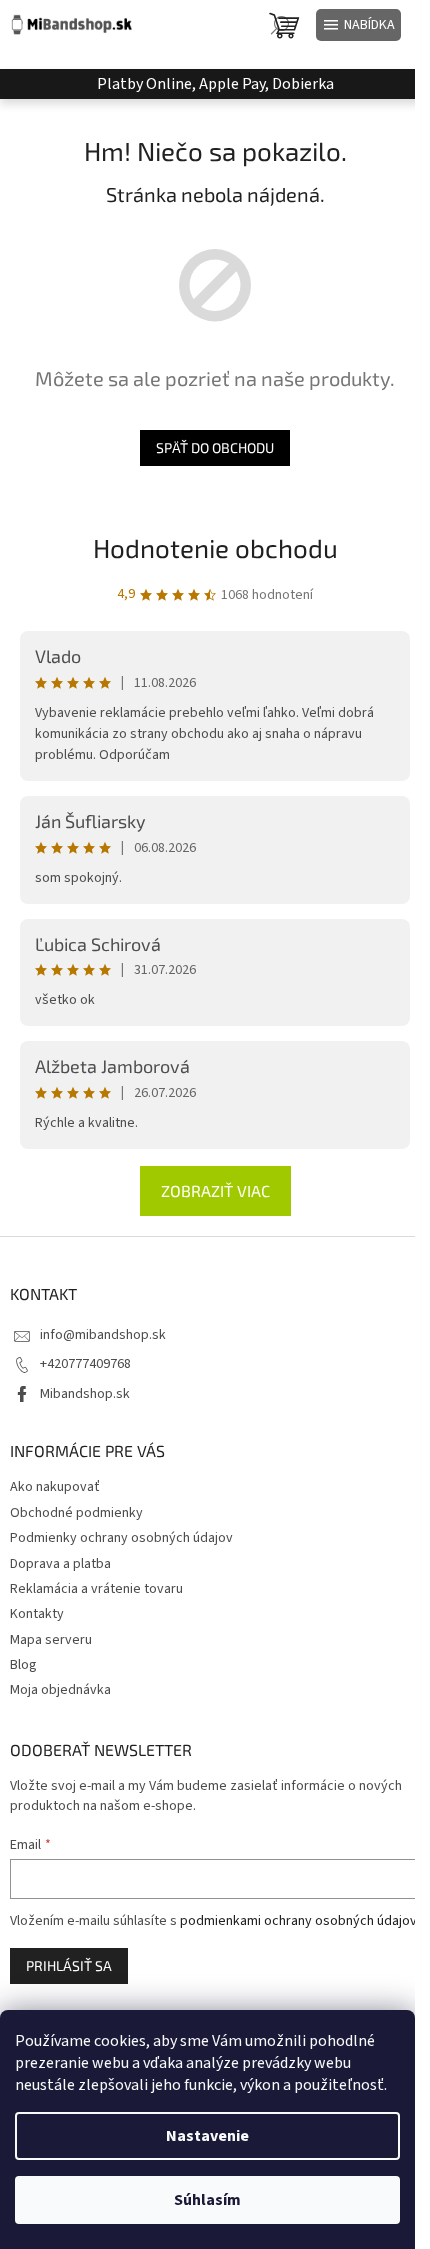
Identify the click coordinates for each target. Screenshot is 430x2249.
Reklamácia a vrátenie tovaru (96, 1589)
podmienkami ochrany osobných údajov (298, 1921)
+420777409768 (85, 1364)
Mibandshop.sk (85, 1394)
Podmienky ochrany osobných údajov (121, 1538)
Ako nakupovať (55, 1487)
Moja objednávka (60, 1690)
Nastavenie (207, 2136)
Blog (23, 1665)
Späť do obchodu (215, 447)
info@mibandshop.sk (103, 1335)
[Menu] (358, 25)
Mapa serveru (51, 1640)
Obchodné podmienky (76, 1513)
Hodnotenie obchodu (215, 547)
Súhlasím (207, 2200)
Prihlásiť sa (69, 1965)
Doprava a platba (60, 1564)
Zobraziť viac (215, 1190)
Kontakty (37, 1614)
